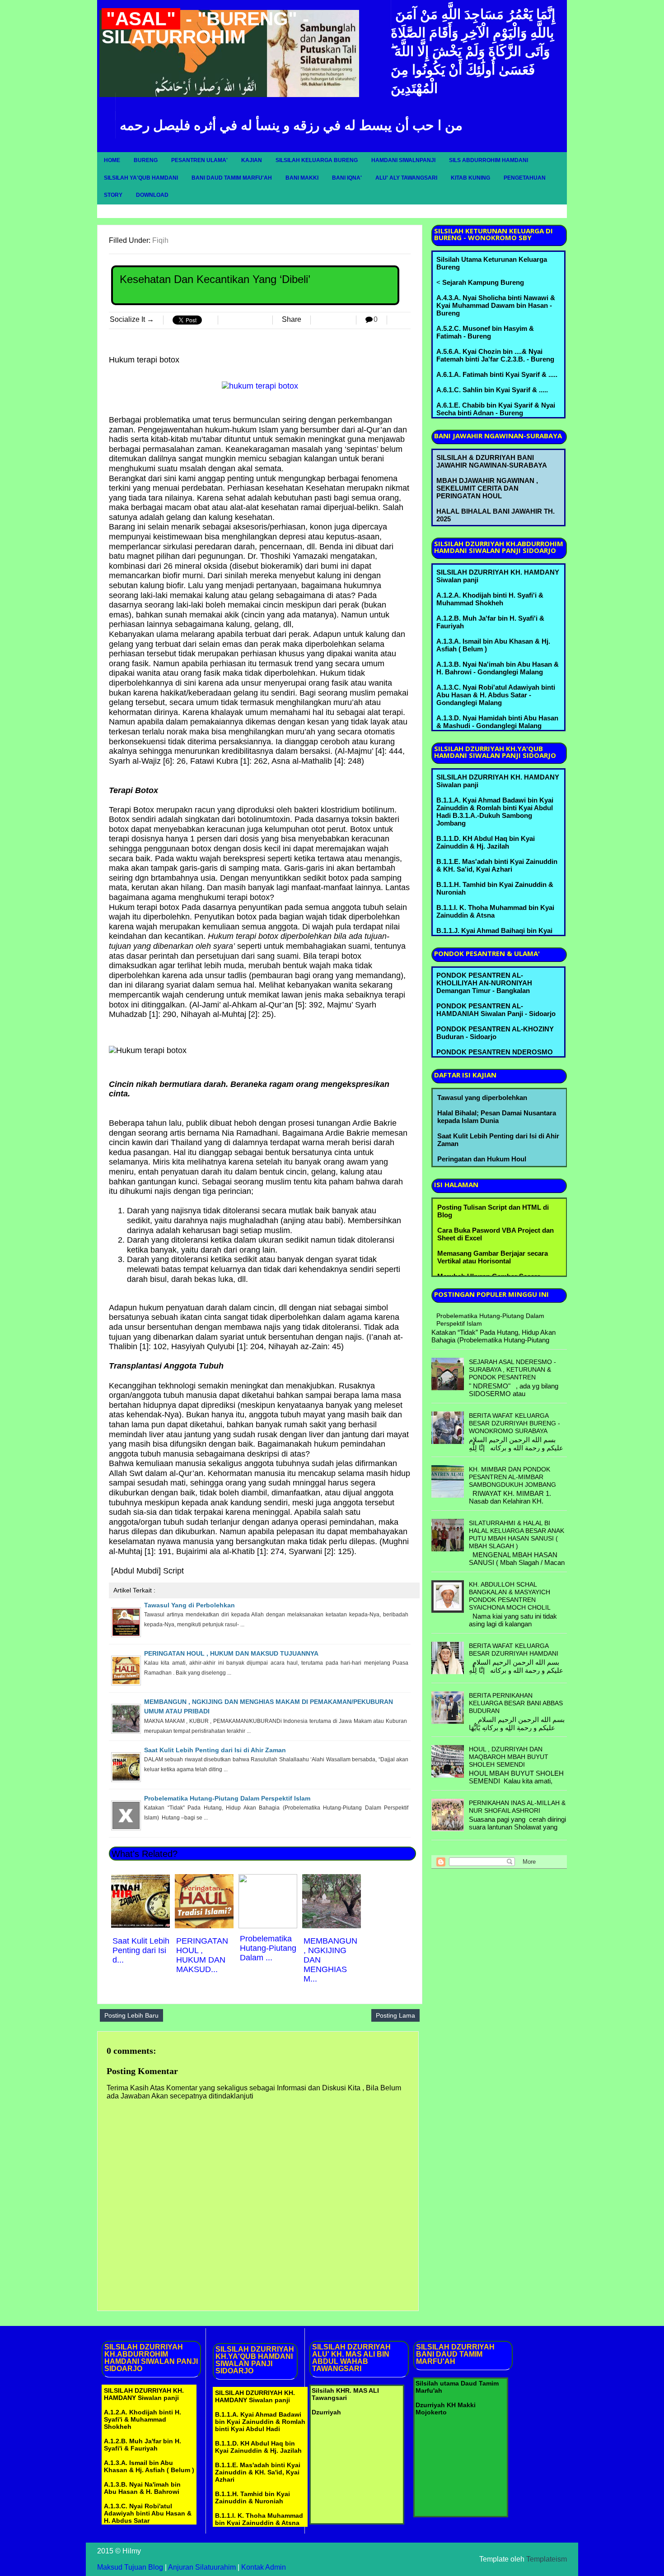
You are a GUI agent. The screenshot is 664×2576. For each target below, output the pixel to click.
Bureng (146, 160)
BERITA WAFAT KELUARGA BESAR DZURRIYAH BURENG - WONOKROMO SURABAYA (514, 1423)
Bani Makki (302, 178)
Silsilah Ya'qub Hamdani (141, 178)
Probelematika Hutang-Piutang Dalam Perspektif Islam (227, 1798)
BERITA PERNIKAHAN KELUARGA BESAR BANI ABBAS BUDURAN (516, 1703)
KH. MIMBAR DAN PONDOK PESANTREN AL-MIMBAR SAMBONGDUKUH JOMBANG (512, 1477)
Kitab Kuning (470, 178)
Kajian (252, 160)
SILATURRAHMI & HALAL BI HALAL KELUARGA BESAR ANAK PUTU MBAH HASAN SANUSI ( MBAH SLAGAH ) (517, 1534)
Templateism (547, 2559)
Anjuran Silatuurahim (202, 2567)
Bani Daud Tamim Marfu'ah (232, 178)
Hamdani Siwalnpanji (403, 160)
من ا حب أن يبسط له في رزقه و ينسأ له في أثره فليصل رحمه (291, 125)
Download (152, 195)
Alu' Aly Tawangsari (406, 178)
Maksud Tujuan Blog (130, 2567)
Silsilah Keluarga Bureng (317, 160)
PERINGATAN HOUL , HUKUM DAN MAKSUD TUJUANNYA (231, 1653)
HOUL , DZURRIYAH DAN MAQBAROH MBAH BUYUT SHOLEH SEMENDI (509, 1757)
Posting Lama (395, 2015)
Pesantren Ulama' (199, 160)
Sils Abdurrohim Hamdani (489, 160)
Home (112, 160)
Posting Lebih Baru (131, 2015)
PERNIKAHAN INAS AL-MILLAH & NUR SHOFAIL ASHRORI (517, 1807)
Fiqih (160, 240)
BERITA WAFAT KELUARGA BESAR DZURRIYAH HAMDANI (514, 1650)
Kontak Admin (264, 2567)
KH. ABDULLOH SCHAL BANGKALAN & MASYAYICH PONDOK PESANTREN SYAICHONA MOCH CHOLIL (510, 1596)
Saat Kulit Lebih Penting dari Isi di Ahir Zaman (215, 1750)
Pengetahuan (525, 178)
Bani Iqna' (347, 178)
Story (113, 195)
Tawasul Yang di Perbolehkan (189, 1605)
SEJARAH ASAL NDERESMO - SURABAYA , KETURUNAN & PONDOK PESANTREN (512, 1369)
